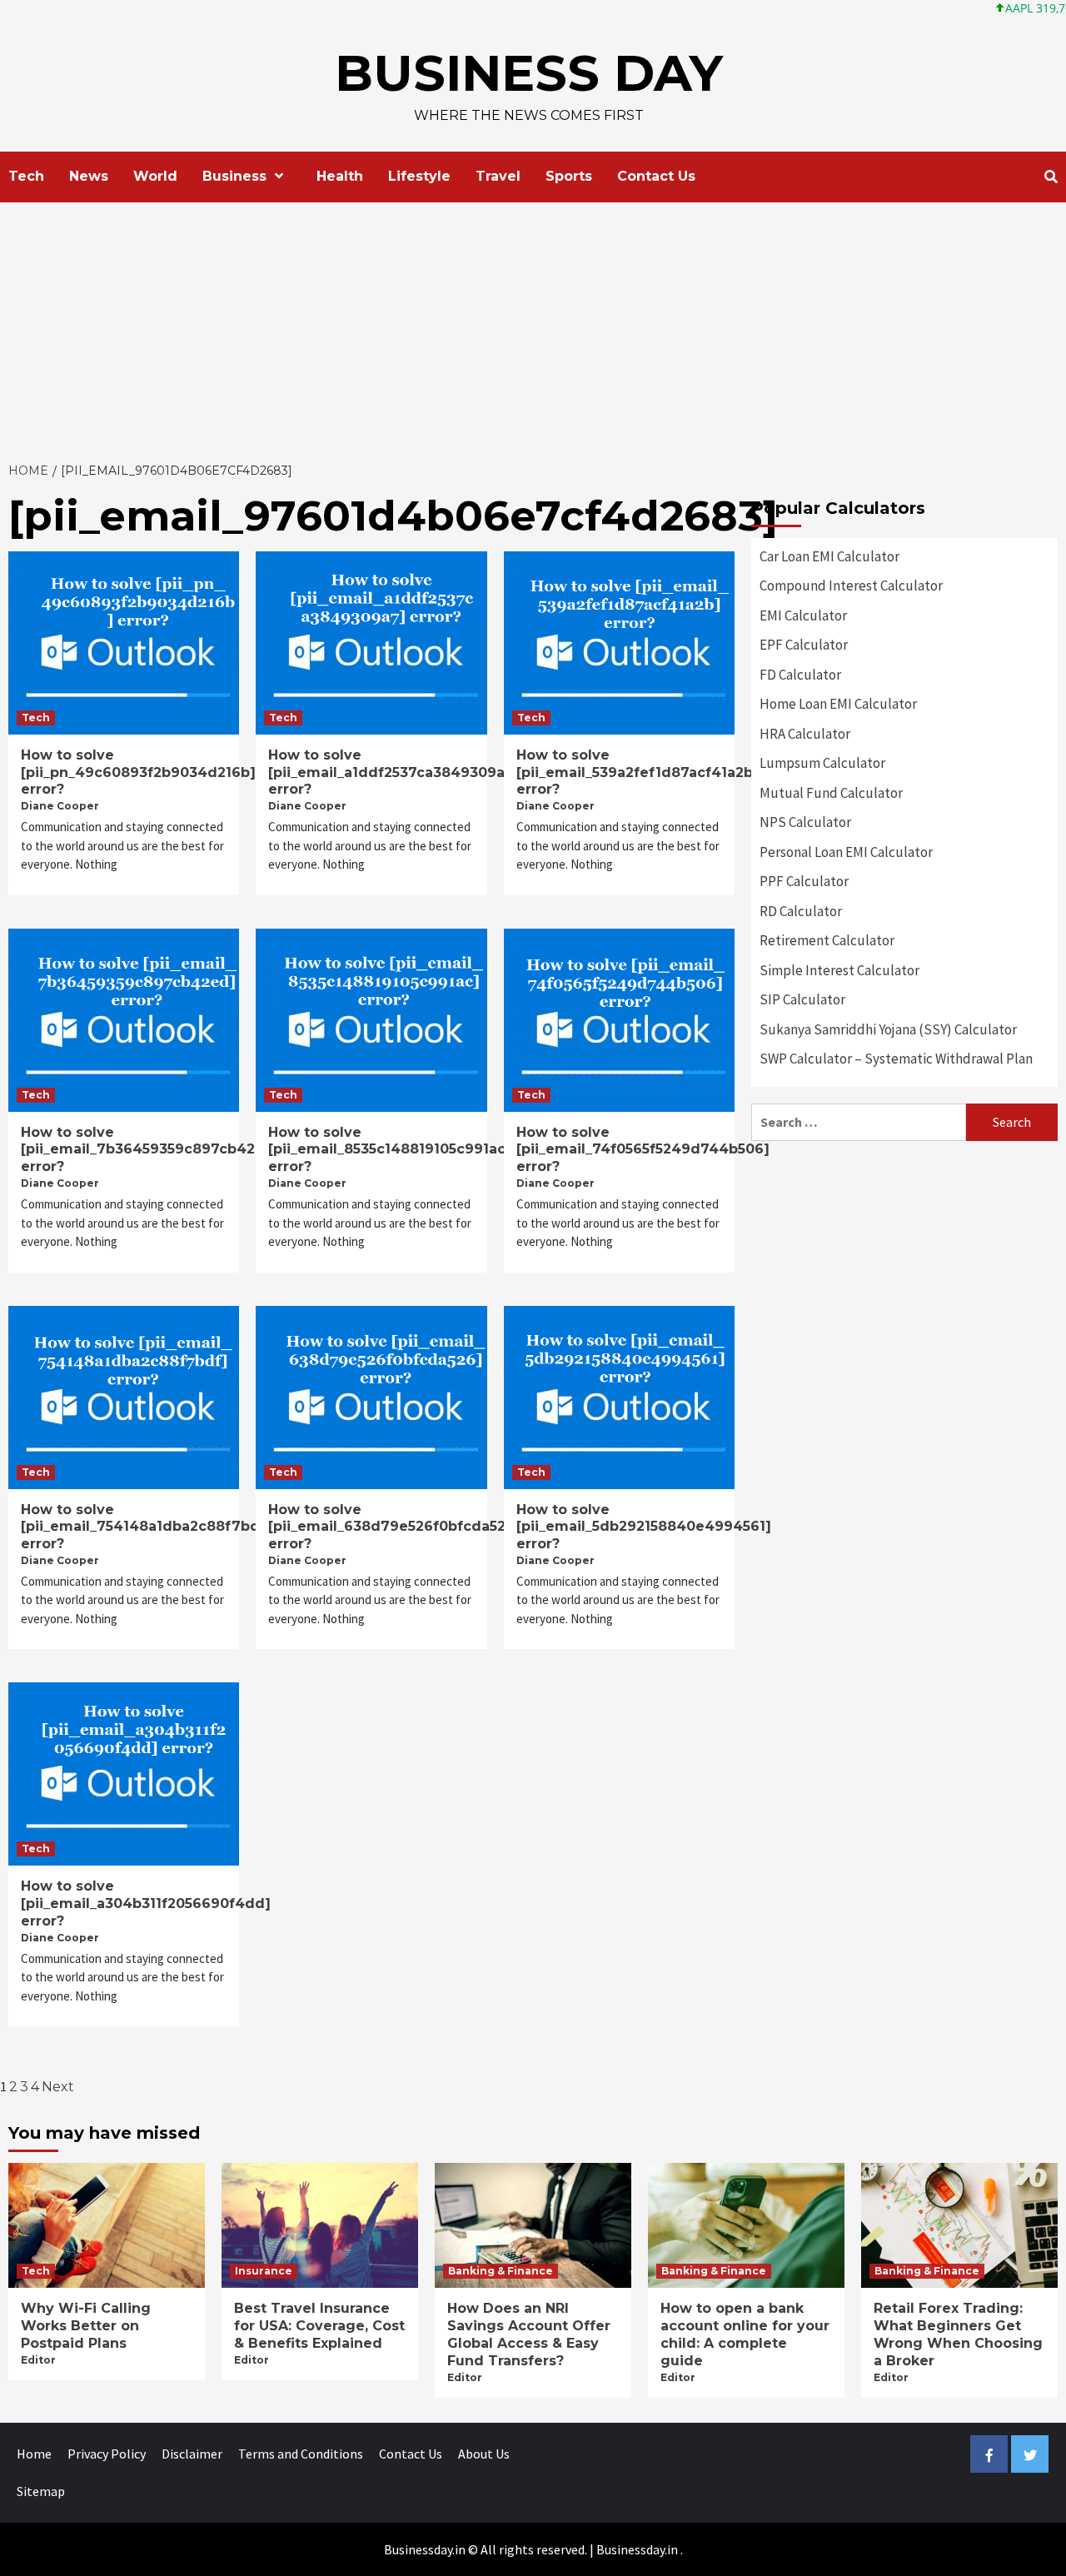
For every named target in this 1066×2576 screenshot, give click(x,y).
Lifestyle (419, 176)
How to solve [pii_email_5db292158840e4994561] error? (644, 1527)
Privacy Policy (107, 2454)
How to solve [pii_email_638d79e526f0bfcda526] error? (394, 1527)
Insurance (264, 2271)
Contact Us (656, 176)
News (89, 176)
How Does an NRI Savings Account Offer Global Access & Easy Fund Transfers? (529, 2334)
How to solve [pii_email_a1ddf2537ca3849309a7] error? (394, 772)
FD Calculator (800, 675)
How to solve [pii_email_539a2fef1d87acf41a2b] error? (638, 772)
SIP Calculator (802, 999)
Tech (26, 176)
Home (34, 2454)
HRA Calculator (805, 734)
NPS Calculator (805, 822)
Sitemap (41, 2491)
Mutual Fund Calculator (831, 793)
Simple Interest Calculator (839, 970)
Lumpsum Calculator (822, 763)
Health (340, 176)
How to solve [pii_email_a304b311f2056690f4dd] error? (146, 1903)
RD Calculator (801, 911)
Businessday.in (637, 2549)
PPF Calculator (804, 881)
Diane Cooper (60, 806)
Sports (569, 176)
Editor (38, 2360)
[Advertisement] (533, 327)
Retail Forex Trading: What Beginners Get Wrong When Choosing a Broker (958, 2334)
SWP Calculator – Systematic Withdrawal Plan (896, 1059)
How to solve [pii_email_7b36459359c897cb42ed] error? (150, 1150)
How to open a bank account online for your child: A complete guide (745, 2334)
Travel (498, 176)
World (155, 176)
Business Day (529, 73)
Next (58, 2087)
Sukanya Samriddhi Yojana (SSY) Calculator (888, 1029)
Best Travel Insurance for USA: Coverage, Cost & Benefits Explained (319, 2326)
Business (234, 176)
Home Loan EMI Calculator (838, 704)
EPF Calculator (804, 645)
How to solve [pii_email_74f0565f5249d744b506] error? (643, 1150)
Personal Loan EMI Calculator (846, 852)
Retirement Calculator (827, 940)
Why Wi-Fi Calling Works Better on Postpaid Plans (86, 2326)
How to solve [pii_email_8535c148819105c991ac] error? (390, 1150)
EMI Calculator (803, 615)
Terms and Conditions (301, 2454)
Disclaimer (192, 2454)
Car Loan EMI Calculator (829, 556)
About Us (484, 2454)
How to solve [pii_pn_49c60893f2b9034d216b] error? (138, 772)
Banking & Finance (501, 2271)
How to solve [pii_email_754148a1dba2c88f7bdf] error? (147, 1527)
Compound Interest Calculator (851, 585)
